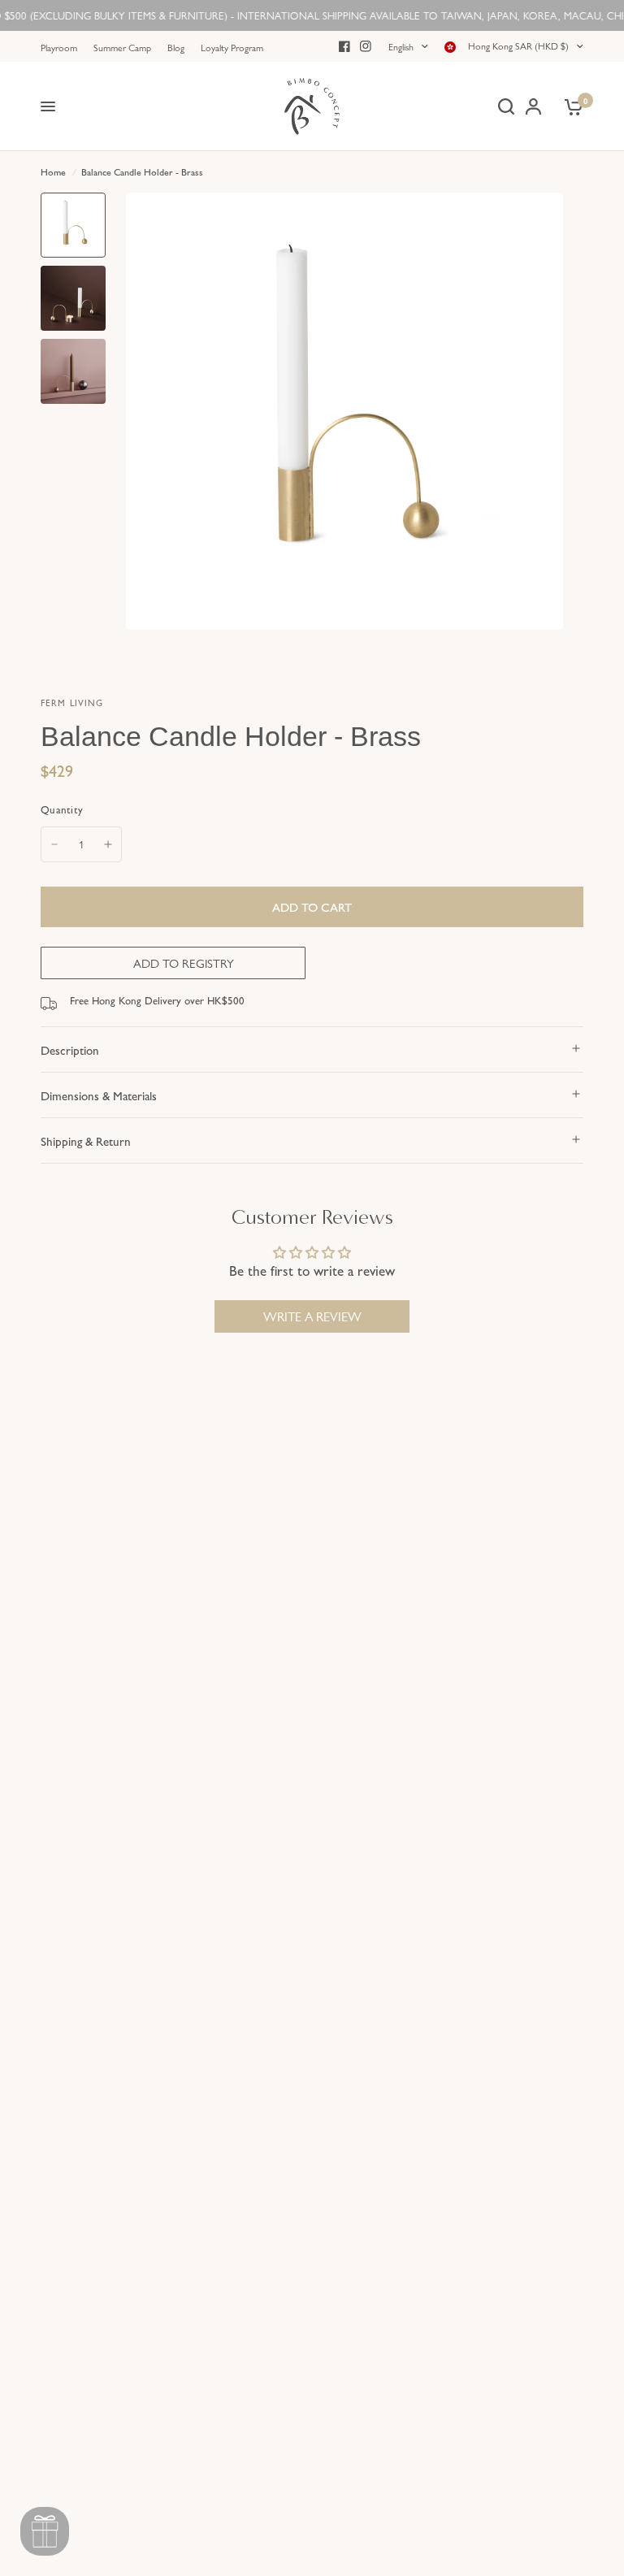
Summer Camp (122, 47)
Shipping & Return (86, 1141)
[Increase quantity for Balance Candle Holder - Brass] (108, 844)
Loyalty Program (232, 47)
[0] (571, 106)
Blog (176, 47)
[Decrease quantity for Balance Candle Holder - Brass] (54, 844)
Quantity (62, 809)
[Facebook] (344, 46)
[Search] (506, 106)
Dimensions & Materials (99, 1095)
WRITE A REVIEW (312, 1316)
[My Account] (533, 106)
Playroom (59, 47)
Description (70, 1049)
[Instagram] (366, 46)
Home (53, 171)
